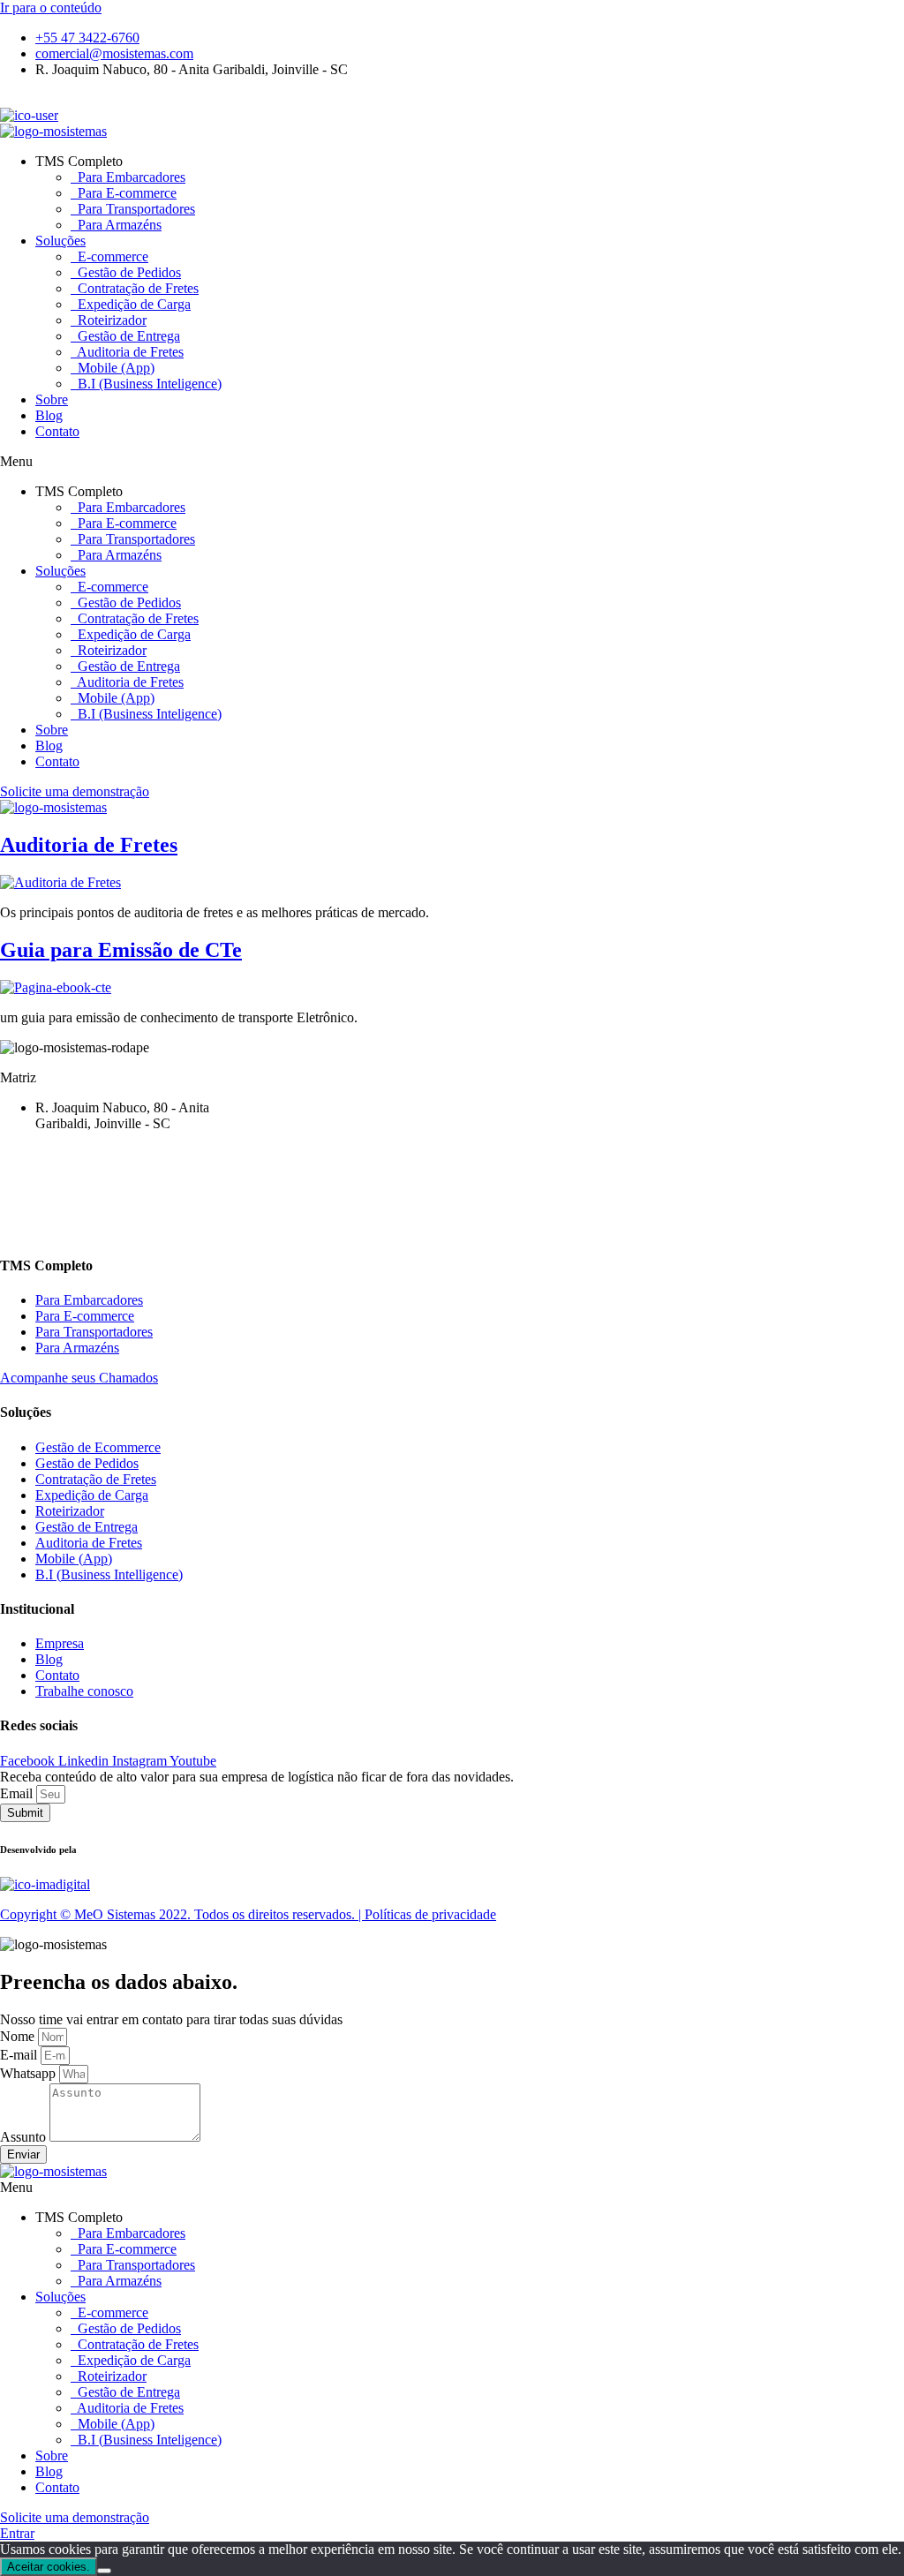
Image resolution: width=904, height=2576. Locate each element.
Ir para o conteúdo (51, 8)
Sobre (52, 399)
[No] (104, 2571)
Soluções (60, 241)
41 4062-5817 (39, 1231)
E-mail (20, 2055)
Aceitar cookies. (49, 2567)
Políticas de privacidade (430, 1914)
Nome (19, 2036)
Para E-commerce (125, 193)
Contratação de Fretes (136, 288)
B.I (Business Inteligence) (148, 384)
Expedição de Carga (132, 304)
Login (17, 99)
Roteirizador (110, 320)
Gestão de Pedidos (128, 272)
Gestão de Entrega (127, 336)
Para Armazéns (118, 225)
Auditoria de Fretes (129, 352)
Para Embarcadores (130, 177)
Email (18, 1793)
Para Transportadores (135, 209)
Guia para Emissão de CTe (121, 950)
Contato (57, 431)
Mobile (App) (114, 368)
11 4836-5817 (39, 1215)
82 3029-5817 (39, 1185)
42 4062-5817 (39, 1153)
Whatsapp (30, 2073)
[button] (452, 462)
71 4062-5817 (39, 1169)
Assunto (25, 2137)
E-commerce (111, 256)
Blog (49, 415)
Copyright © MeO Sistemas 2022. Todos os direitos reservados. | (182, 1914)
